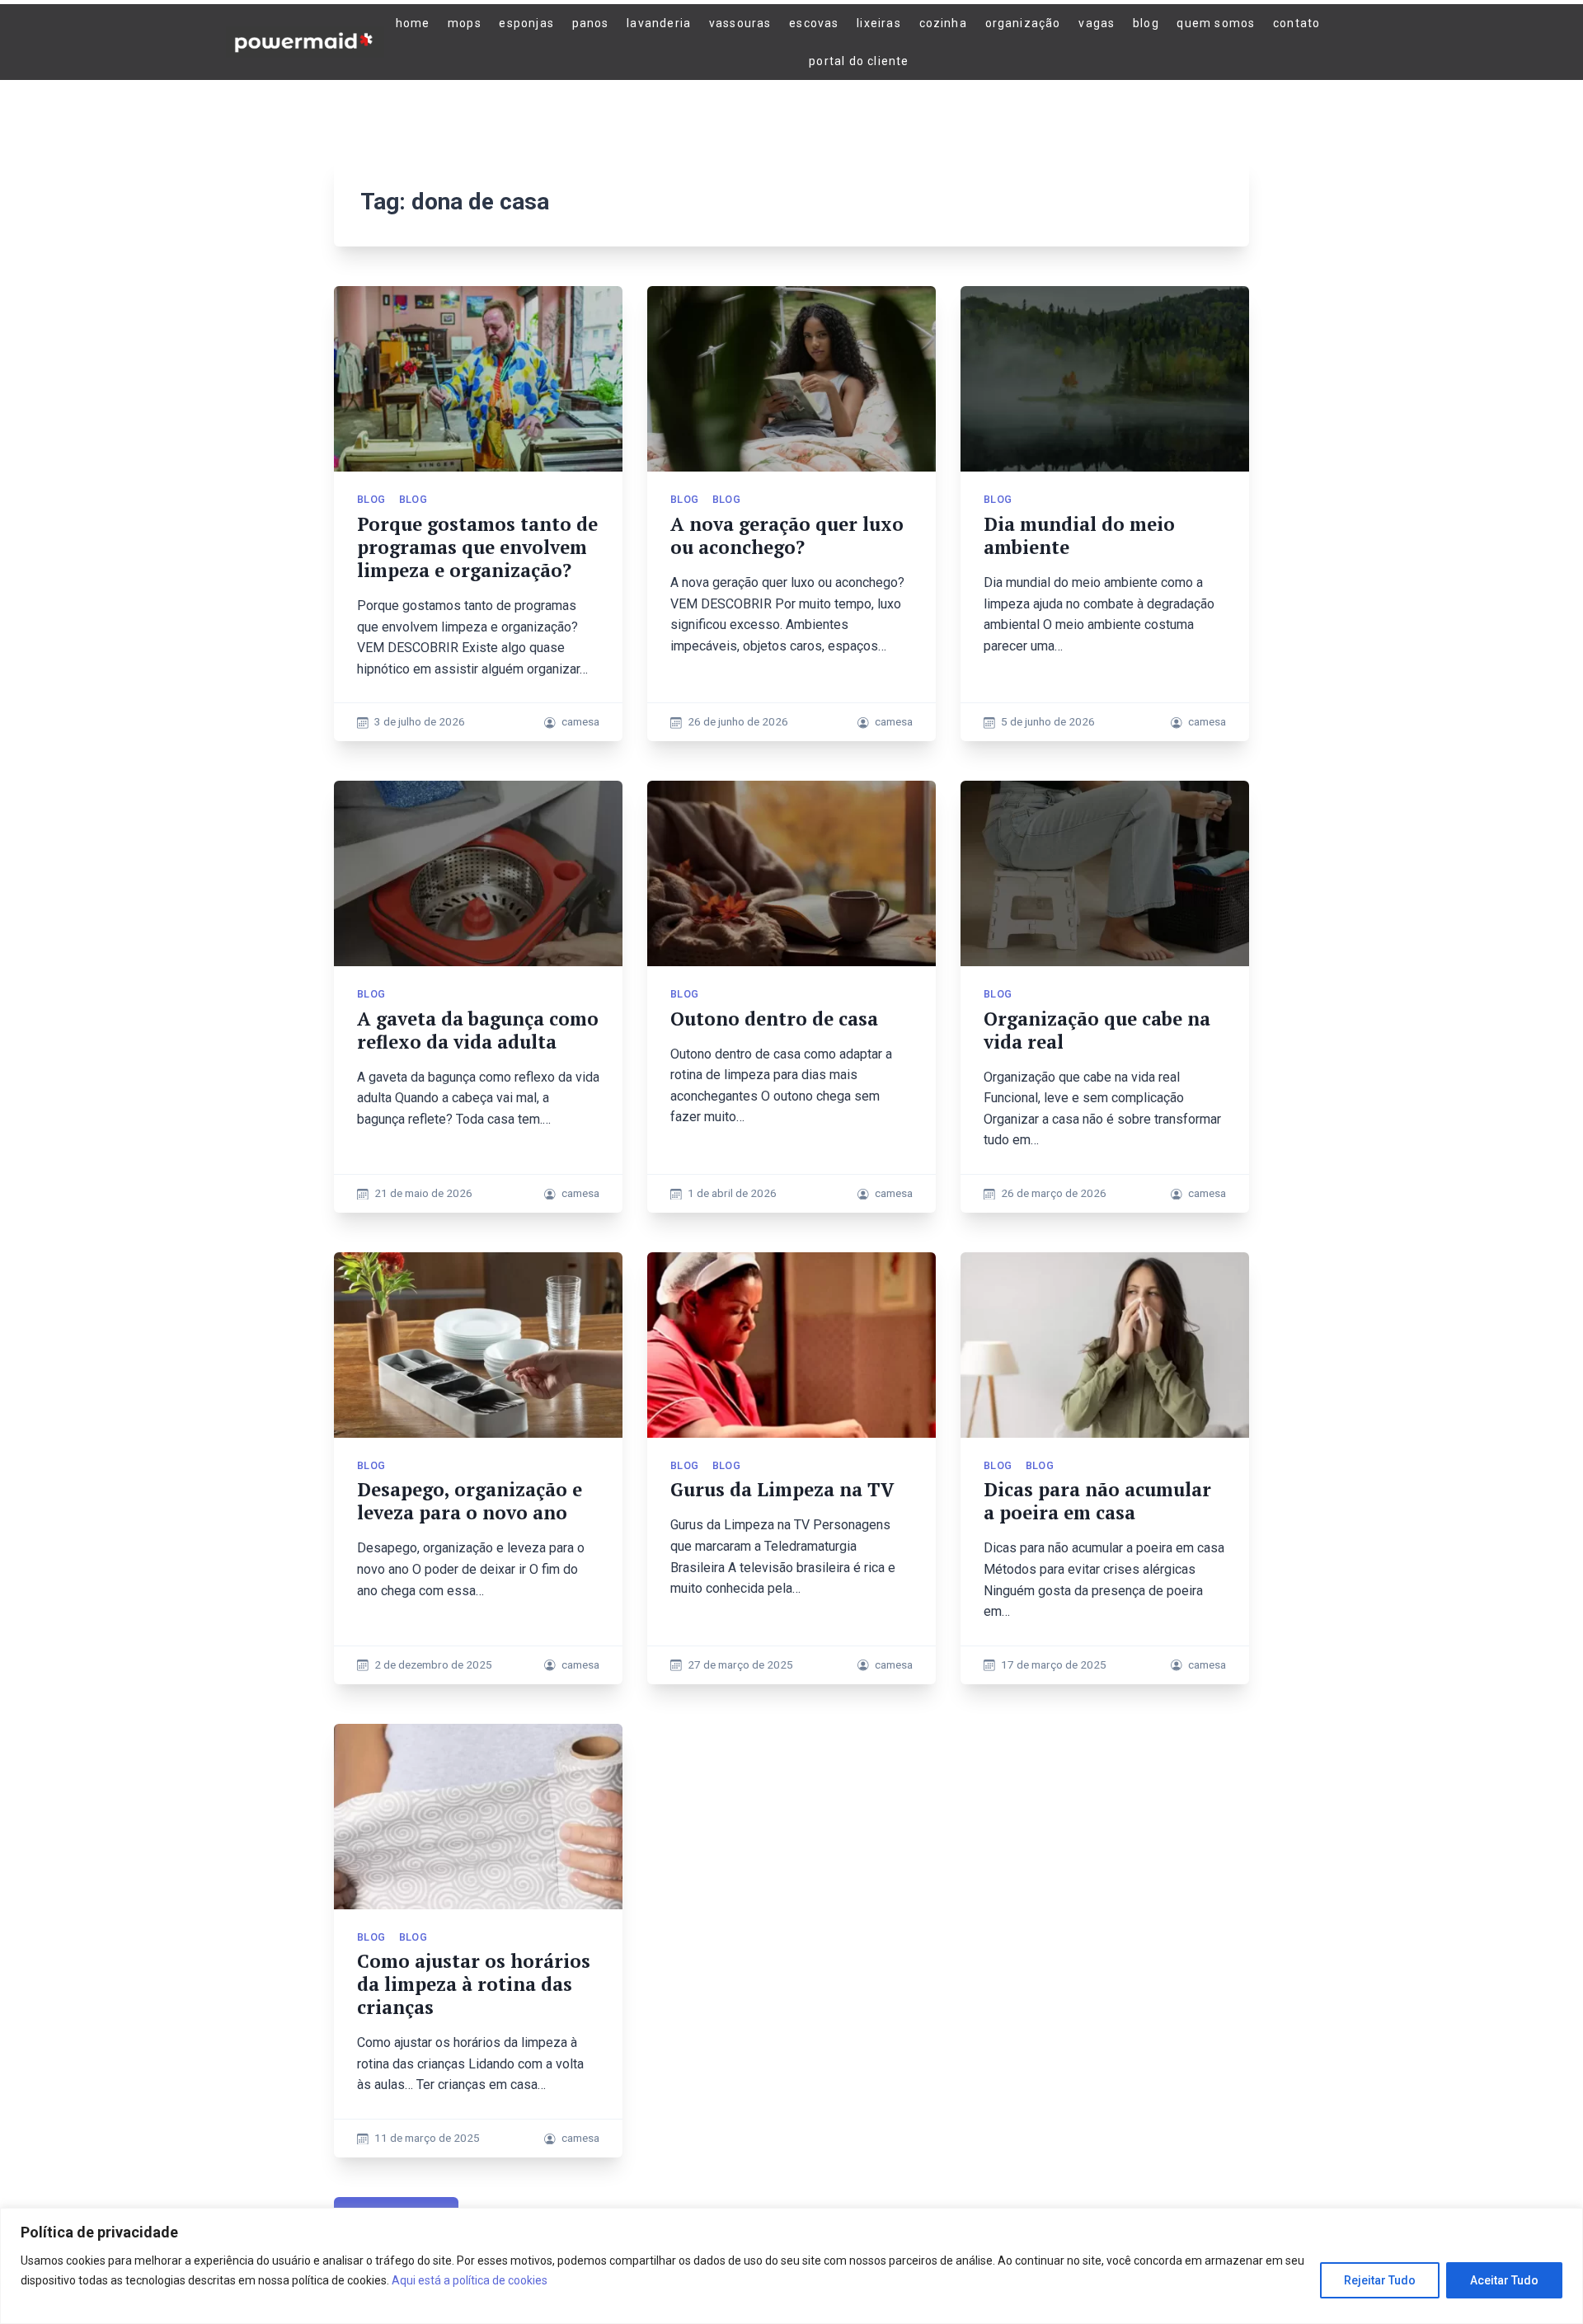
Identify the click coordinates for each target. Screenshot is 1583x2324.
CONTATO (1296, 23)
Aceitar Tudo (1504, 2280)
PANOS (591, 23)
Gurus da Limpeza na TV (782, 1489)
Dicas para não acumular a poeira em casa (1097, 1501)
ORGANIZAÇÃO (1023, 23)
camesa (580, 721)
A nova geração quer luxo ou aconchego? (787, 535)
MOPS (465, 23)
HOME (413, 23)
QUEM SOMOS (1216, 23)
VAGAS (1097, 23)
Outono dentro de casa (774, 1019)
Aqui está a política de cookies (470, 2280)
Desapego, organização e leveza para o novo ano (470, 1501)
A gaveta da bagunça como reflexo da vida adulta (478, 1030)
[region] (791, 2266)
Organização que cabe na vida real (1097, 1030)
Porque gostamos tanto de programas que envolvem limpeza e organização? (477, 547)
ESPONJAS (526, 23)
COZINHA (943, 23)
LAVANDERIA (659, 23)
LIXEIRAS (879, 23)
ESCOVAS (814, 23)
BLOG (1146, 23)
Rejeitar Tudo (1380, 2280)
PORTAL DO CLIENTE (859, 61)
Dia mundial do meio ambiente (1079, 535)
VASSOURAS (740, 23)
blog (371, 499)
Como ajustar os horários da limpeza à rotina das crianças (474, 1984)
